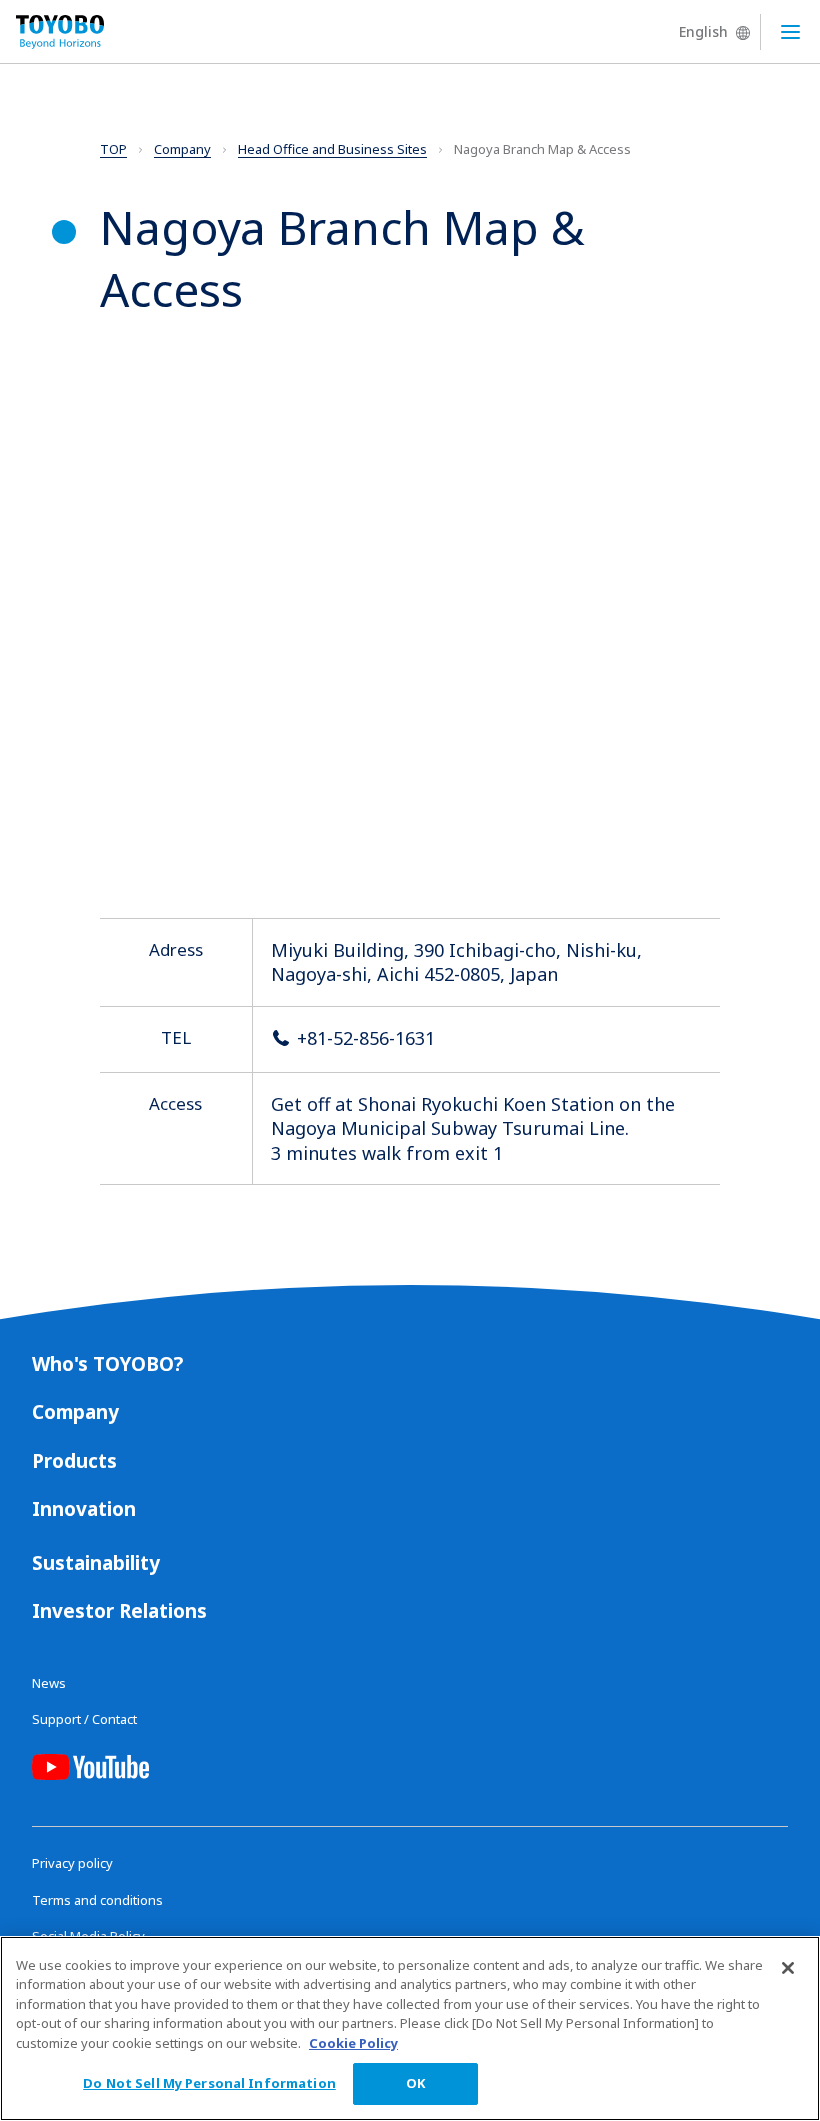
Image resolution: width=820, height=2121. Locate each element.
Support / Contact (84, 1719)
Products (74, 1461)
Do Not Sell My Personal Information (209, 2083)
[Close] (788, 1968)
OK (415, 2083)
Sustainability (96, 1563)
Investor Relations (119, 1611)
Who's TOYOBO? (107, 1364)
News (49, 1683)
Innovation (84, 1509)
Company (75, 1412)
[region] (410, 2028)
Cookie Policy (353, 2043)
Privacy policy (72, 1863)
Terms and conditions (97, 1900)
